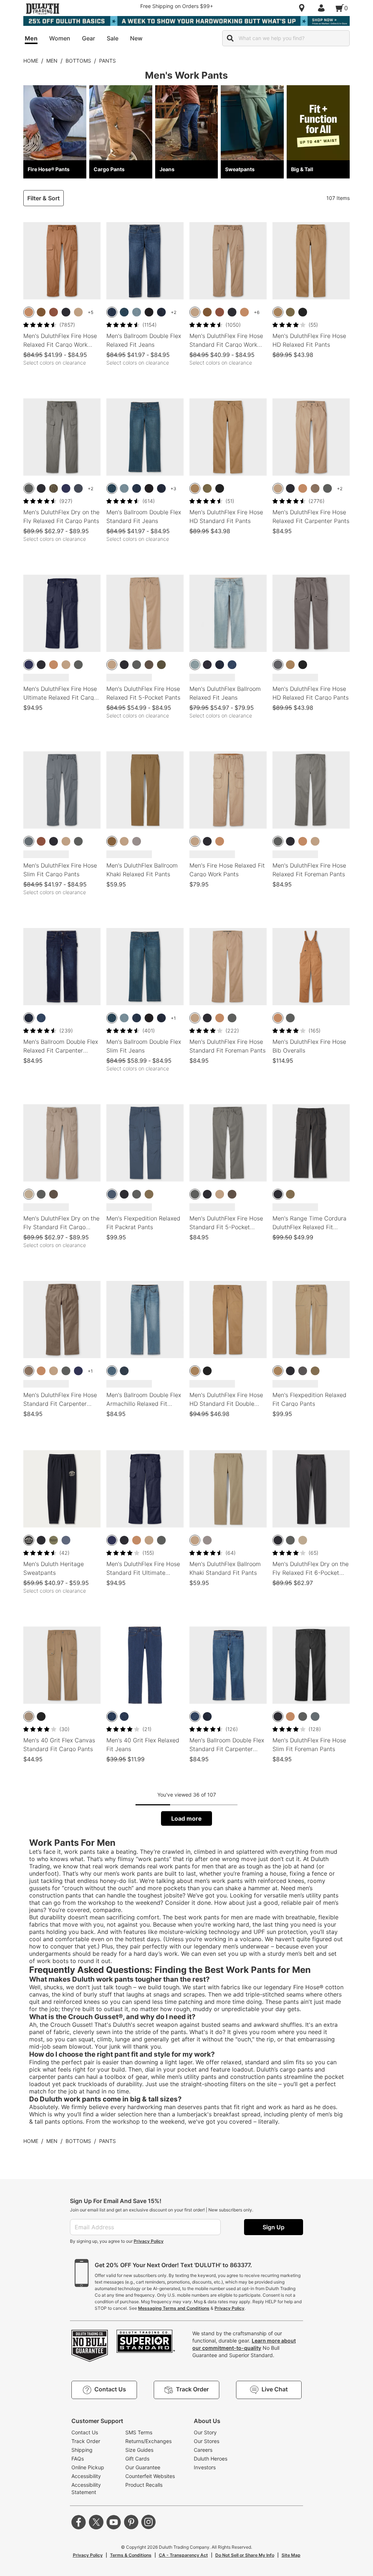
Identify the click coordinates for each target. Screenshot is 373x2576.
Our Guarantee (143, 2467)
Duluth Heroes (211, 2459)
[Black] (66, 312)
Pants (107, 61)
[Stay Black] (149, 312)
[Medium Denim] (112, 1716)
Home (31, 61)
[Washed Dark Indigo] (161, 312)
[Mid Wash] (112, 1371)
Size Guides (139, 2450)
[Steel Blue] (78, 488)
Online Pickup (88, 2467)
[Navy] (66, 488)
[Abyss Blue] (112, 1194)
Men (52, 61)
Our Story (205, 2432)
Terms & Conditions (131, 2555)
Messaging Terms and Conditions (174, 2308)
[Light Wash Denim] (137, 312)
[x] (96, 2522)
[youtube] (114, 2522)
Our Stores (207, 2441)
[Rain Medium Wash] (112, 312)
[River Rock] (149, 1194)
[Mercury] (137, 841)
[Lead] (29, 841)
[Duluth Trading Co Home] (43, 9)
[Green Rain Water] (54, 488)
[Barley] (112, 841)
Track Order (86, 2441)
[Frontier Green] (290, 312)
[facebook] (79, 2522)
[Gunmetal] (29, 488)
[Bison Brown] (54, 312)
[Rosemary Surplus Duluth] (54, 1540)
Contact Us (85, 2432)
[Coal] (303, 1371)
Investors (205, 2467)
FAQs (78, 2459)
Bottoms (78, 61)
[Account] (323, 8)
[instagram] (149, 2522)
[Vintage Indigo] (66, 1540)
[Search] (230, 38)
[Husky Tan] (29, 1716)
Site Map (291, 2555)
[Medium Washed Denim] (124, 1716)
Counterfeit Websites (150, 2476)
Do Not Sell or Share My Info (245, 2555)
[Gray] (278, 665)
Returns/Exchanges (148, 2441)
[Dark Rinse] (207, 665)
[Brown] (29, 312)
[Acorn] (41, 312)
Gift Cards (137, 2459)
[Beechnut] (278, 312)
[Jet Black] (303, 312)
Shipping (82, 2450)
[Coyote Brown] (315, 488)
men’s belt (301, 1954)
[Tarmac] (149, 665)
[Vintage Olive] (161, 665)
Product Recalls (144, 2485)
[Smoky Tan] (29, 1194)
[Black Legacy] (29, 1540)
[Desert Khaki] (78, 312)
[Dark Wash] (124, 312)
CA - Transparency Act (183, 2555)
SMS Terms (139, 2432)
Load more (186, 1818)
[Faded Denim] (195, 665)
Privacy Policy (149, 2241)
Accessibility (86, 2476)
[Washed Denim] (232, 665)
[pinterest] (131, 2522)
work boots (53, 1961)
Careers (203, 2450)
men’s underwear (246, 1946)
